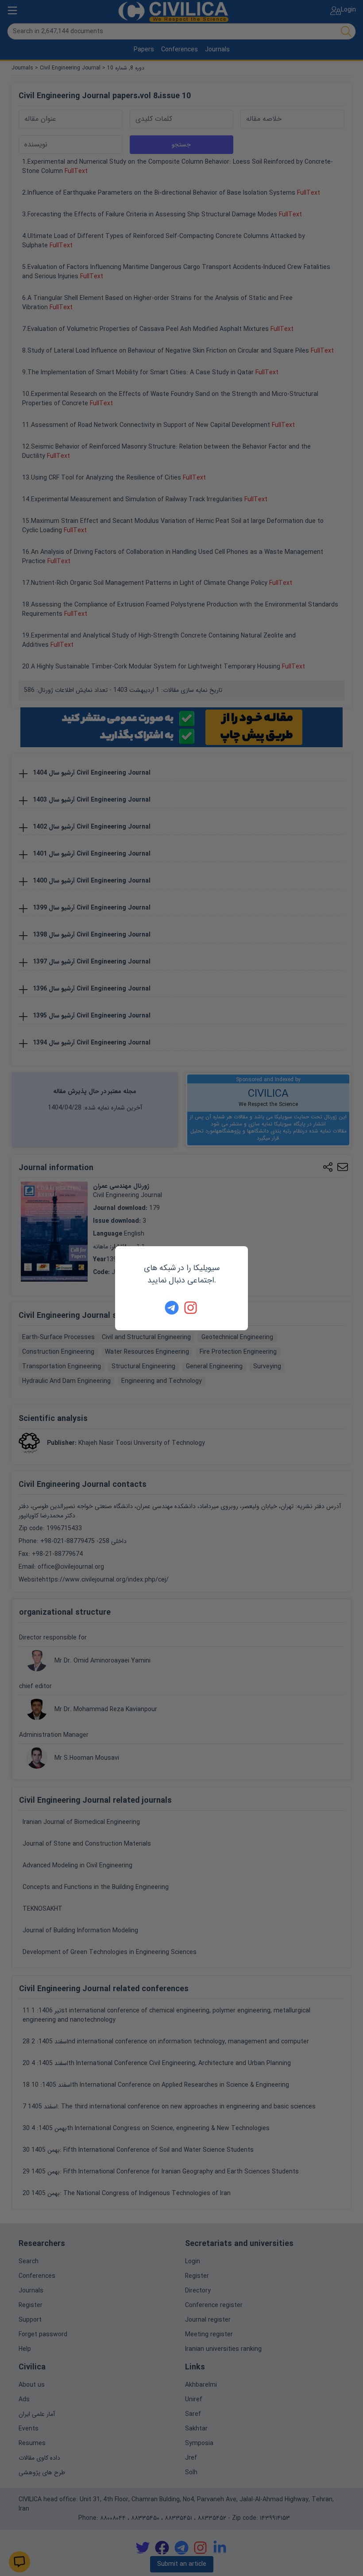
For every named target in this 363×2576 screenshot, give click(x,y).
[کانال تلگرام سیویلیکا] (172, 1308)
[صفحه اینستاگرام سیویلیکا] (191, 1308)
